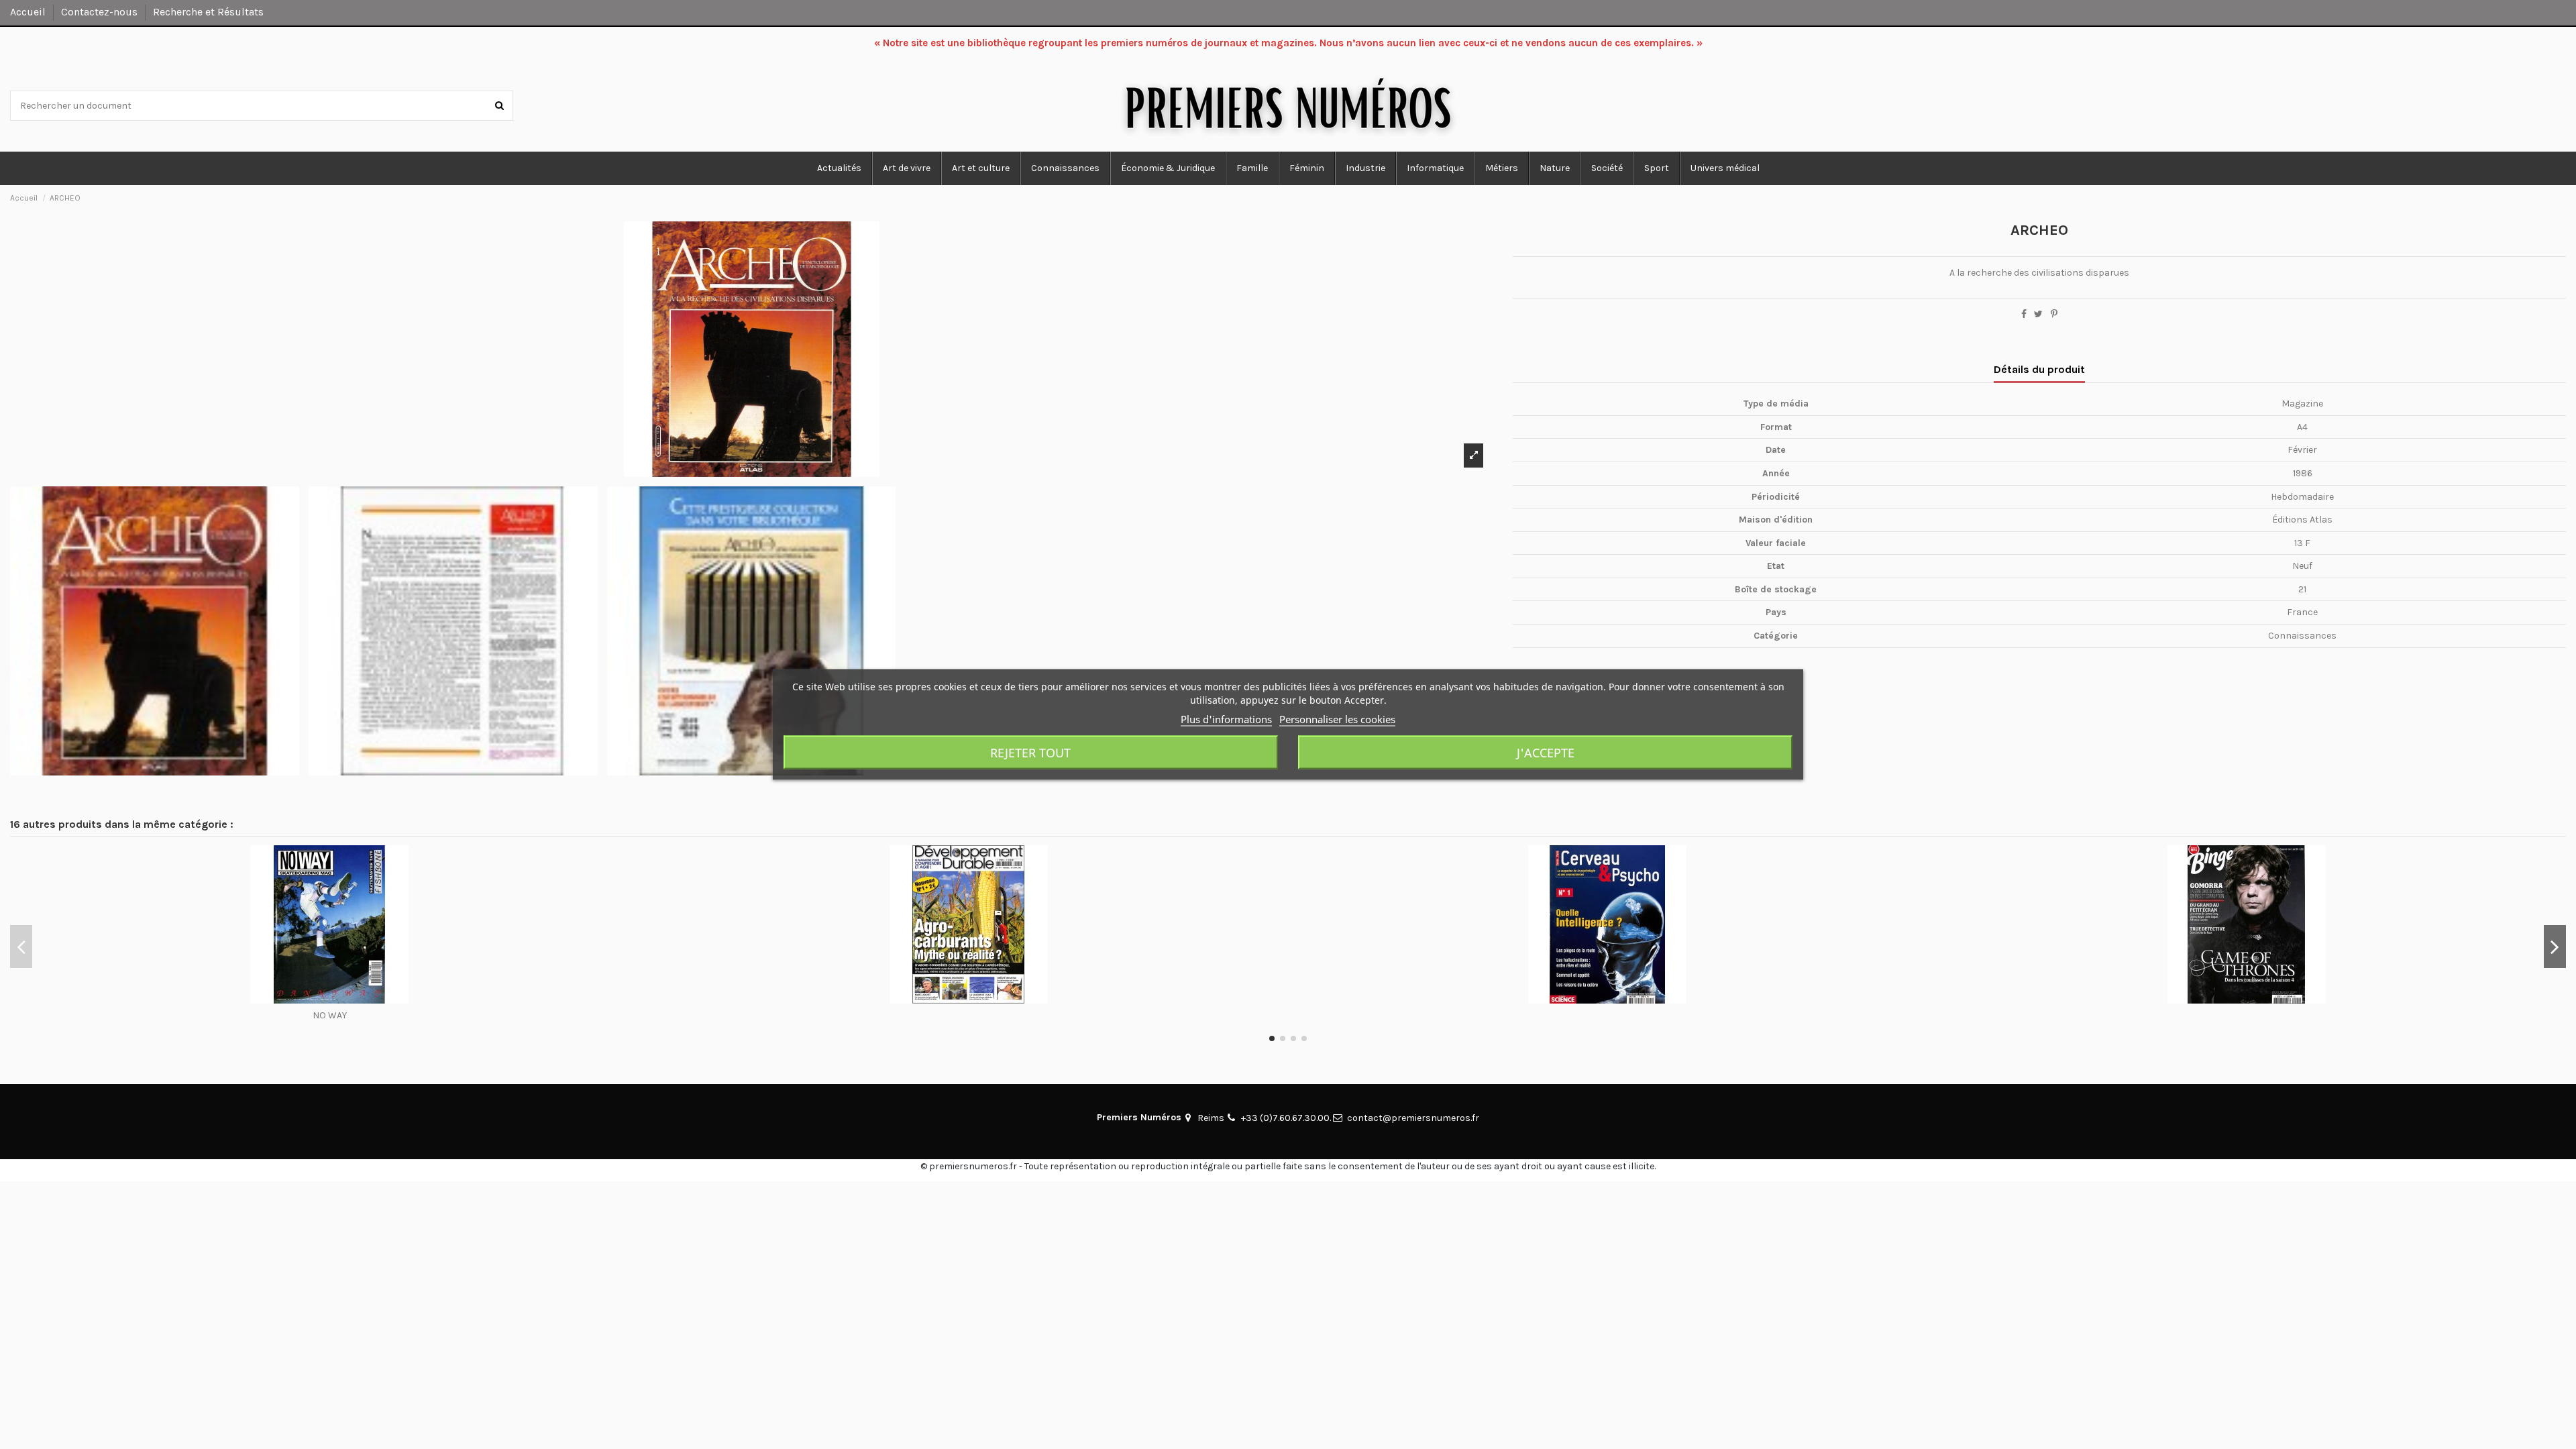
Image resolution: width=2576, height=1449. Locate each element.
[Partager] (2024, 314)
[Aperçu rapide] (329, 999)
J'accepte (1546, 753)
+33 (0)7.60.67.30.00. (1286, 1118)
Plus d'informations (1226, 719)
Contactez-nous (101, 12)
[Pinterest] (2054, 314)
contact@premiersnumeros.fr (1413, 1118)
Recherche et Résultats (208, 12)
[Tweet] (2038, 314)
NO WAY (330, 1015)
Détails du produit (2039, 369)
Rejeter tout (1030, 753)
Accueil (29, 12)
